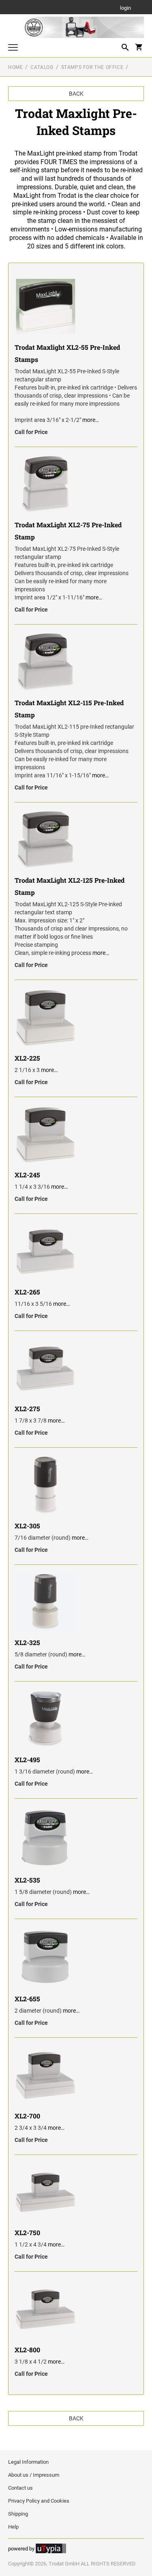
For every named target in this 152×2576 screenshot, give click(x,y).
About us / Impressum (34, 2475)
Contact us (20, 2488)
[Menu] (13, 48)
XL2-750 (27, 2233)
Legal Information (28, 2462)
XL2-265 (27, 1292)
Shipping (18, 2514)
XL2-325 (27, 1642)
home (15, 67)
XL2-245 (27, 1175)
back (76, 94)
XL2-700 (27, 2116)
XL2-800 (27, 2350)
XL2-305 (27, 1526)
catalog (42, 67)
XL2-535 (27, 1880)
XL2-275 (27, 1409)
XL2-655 (27, 1999)
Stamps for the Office (92, 67)
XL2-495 (27, 1760)
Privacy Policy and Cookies (39, 2501)
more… (91, 420)
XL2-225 (27, 1058)
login (125, 8)
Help (13, 2527)
